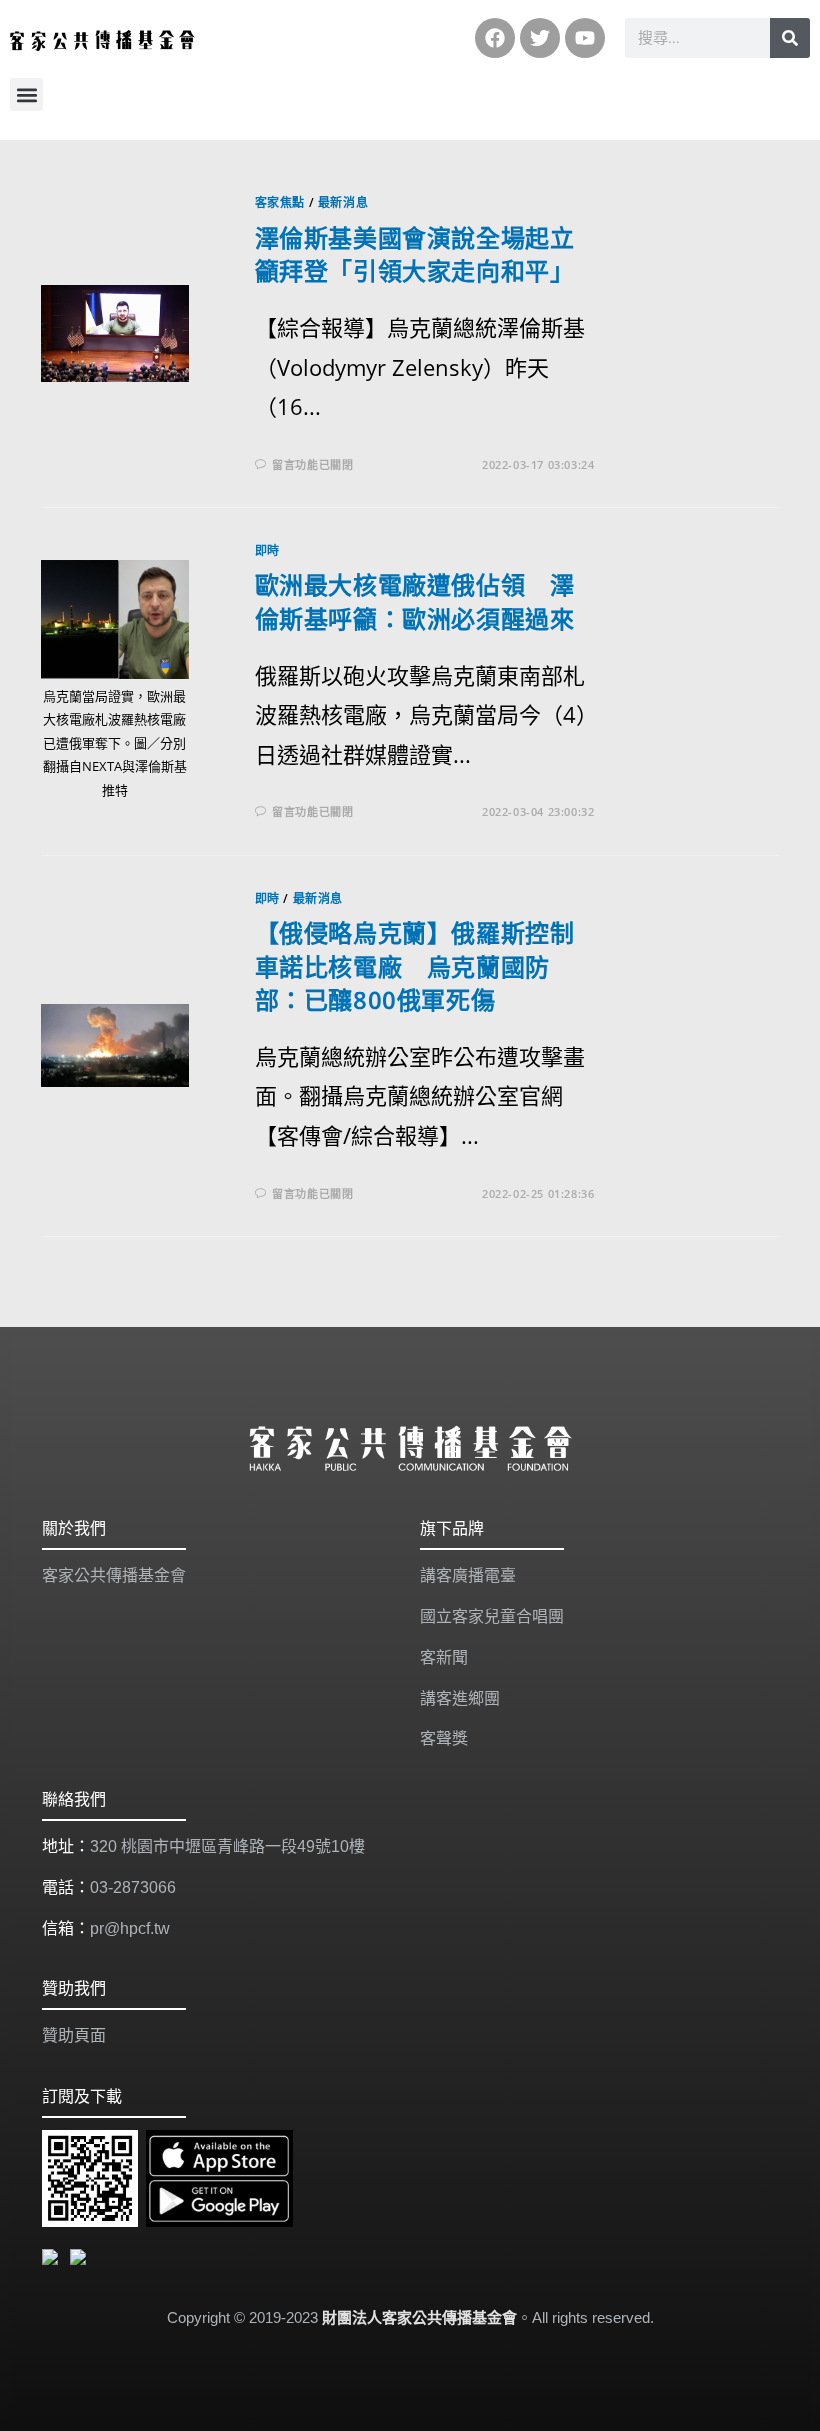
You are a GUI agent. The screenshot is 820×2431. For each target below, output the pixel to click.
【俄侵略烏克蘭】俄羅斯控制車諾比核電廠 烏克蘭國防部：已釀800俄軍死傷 (415, 966)
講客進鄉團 (460, 1698)
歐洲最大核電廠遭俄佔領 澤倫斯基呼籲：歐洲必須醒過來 (415, 601)
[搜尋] (790, 38)
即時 (267, 550)
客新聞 (444, 1657)
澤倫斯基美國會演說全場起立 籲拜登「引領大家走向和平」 (427, 254)
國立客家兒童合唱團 (492, 1616)
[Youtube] (585, 38)
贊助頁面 (74, 2035)
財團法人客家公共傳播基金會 (419, 2317)
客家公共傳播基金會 (114, 1575)
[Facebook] (495, 38)
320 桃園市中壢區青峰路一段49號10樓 (227, 1846)
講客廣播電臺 (468, 1575)
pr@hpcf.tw (130, 1928)
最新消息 (343, 202)
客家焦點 (280, 202)
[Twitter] (540, 38)
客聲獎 (444, 1738)
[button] (26, 94)
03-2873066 (133, 1887)
